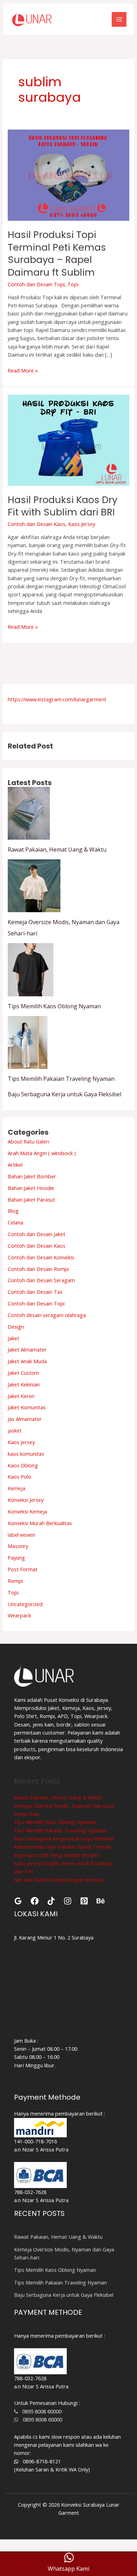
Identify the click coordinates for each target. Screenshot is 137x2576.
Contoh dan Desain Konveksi (41, 1257)
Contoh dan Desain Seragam (41, 1280)
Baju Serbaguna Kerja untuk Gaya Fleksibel (64, 1094)
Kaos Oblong (23, 1465)
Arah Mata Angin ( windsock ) (42, 1153)
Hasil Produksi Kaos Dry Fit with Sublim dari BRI (63, 506)
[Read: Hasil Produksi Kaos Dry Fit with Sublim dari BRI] (68, 439)
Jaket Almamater (27, 1349)
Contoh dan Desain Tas (35, 1292)
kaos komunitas (26, 1454)
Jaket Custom (23, 1373)
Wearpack (19, 1615)
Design (16, 1327)
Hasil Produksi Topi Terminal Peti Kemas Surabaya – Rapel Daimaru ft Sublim (57, 253)
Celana (15, 1222)
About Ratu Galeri (28, 1141)
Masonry (18, 1546)
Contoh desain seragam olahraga (47, 1315)
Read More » (23, 370)
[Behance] (101, 1901)
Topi (73, 284)
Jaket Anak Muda (27, 1361)
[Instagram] (68, 1901)
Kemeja (17, 1488)
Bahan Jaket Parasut (31, 1199)
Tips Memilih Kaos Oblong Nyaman (54, 1006)
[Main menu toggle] (119, 19)
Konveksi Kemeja (27, 1511)
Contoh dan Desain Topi (36, 284)
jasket (15, 1430)
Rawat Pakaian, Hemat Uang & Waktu (57, 850)
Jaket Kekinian (24, 1384)
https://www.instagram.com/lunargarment (57, 699)
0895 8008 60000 (40, 2411)
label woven (21, 1535)
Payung (16, 1557)
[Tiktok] (51, 1901)
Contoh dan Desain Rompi (38, 1269)
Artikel (15, 1165)
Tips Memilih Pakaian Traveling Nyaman (61, 1079)
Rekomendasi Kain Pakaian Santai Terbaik (63, 1847)
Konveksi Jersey (26, 1500)
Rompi (15, 1581)
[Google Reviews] (18, 1901)
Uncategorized (25, 1604)
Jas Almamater (25, 1419)
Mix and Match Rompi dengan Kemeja (59, 1880)
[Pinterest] (84, 1901)
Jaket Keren (21, 1396)
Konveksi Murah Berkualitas (40, 1523)
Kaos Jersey (82, 524)
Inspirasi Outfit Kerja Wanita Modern (57, 1855)
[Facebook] (35, 1901)
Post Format (23, 1569)
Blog (13, 1211)
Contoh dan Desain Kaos (37, 524)
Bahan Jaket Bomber (32, 1176)
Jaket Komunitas (27, 1407)
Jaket (14, 1338)
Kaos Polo (19, 1477)
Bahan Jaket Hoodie (31, 1188)
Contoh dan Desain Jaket (37, 1234)
